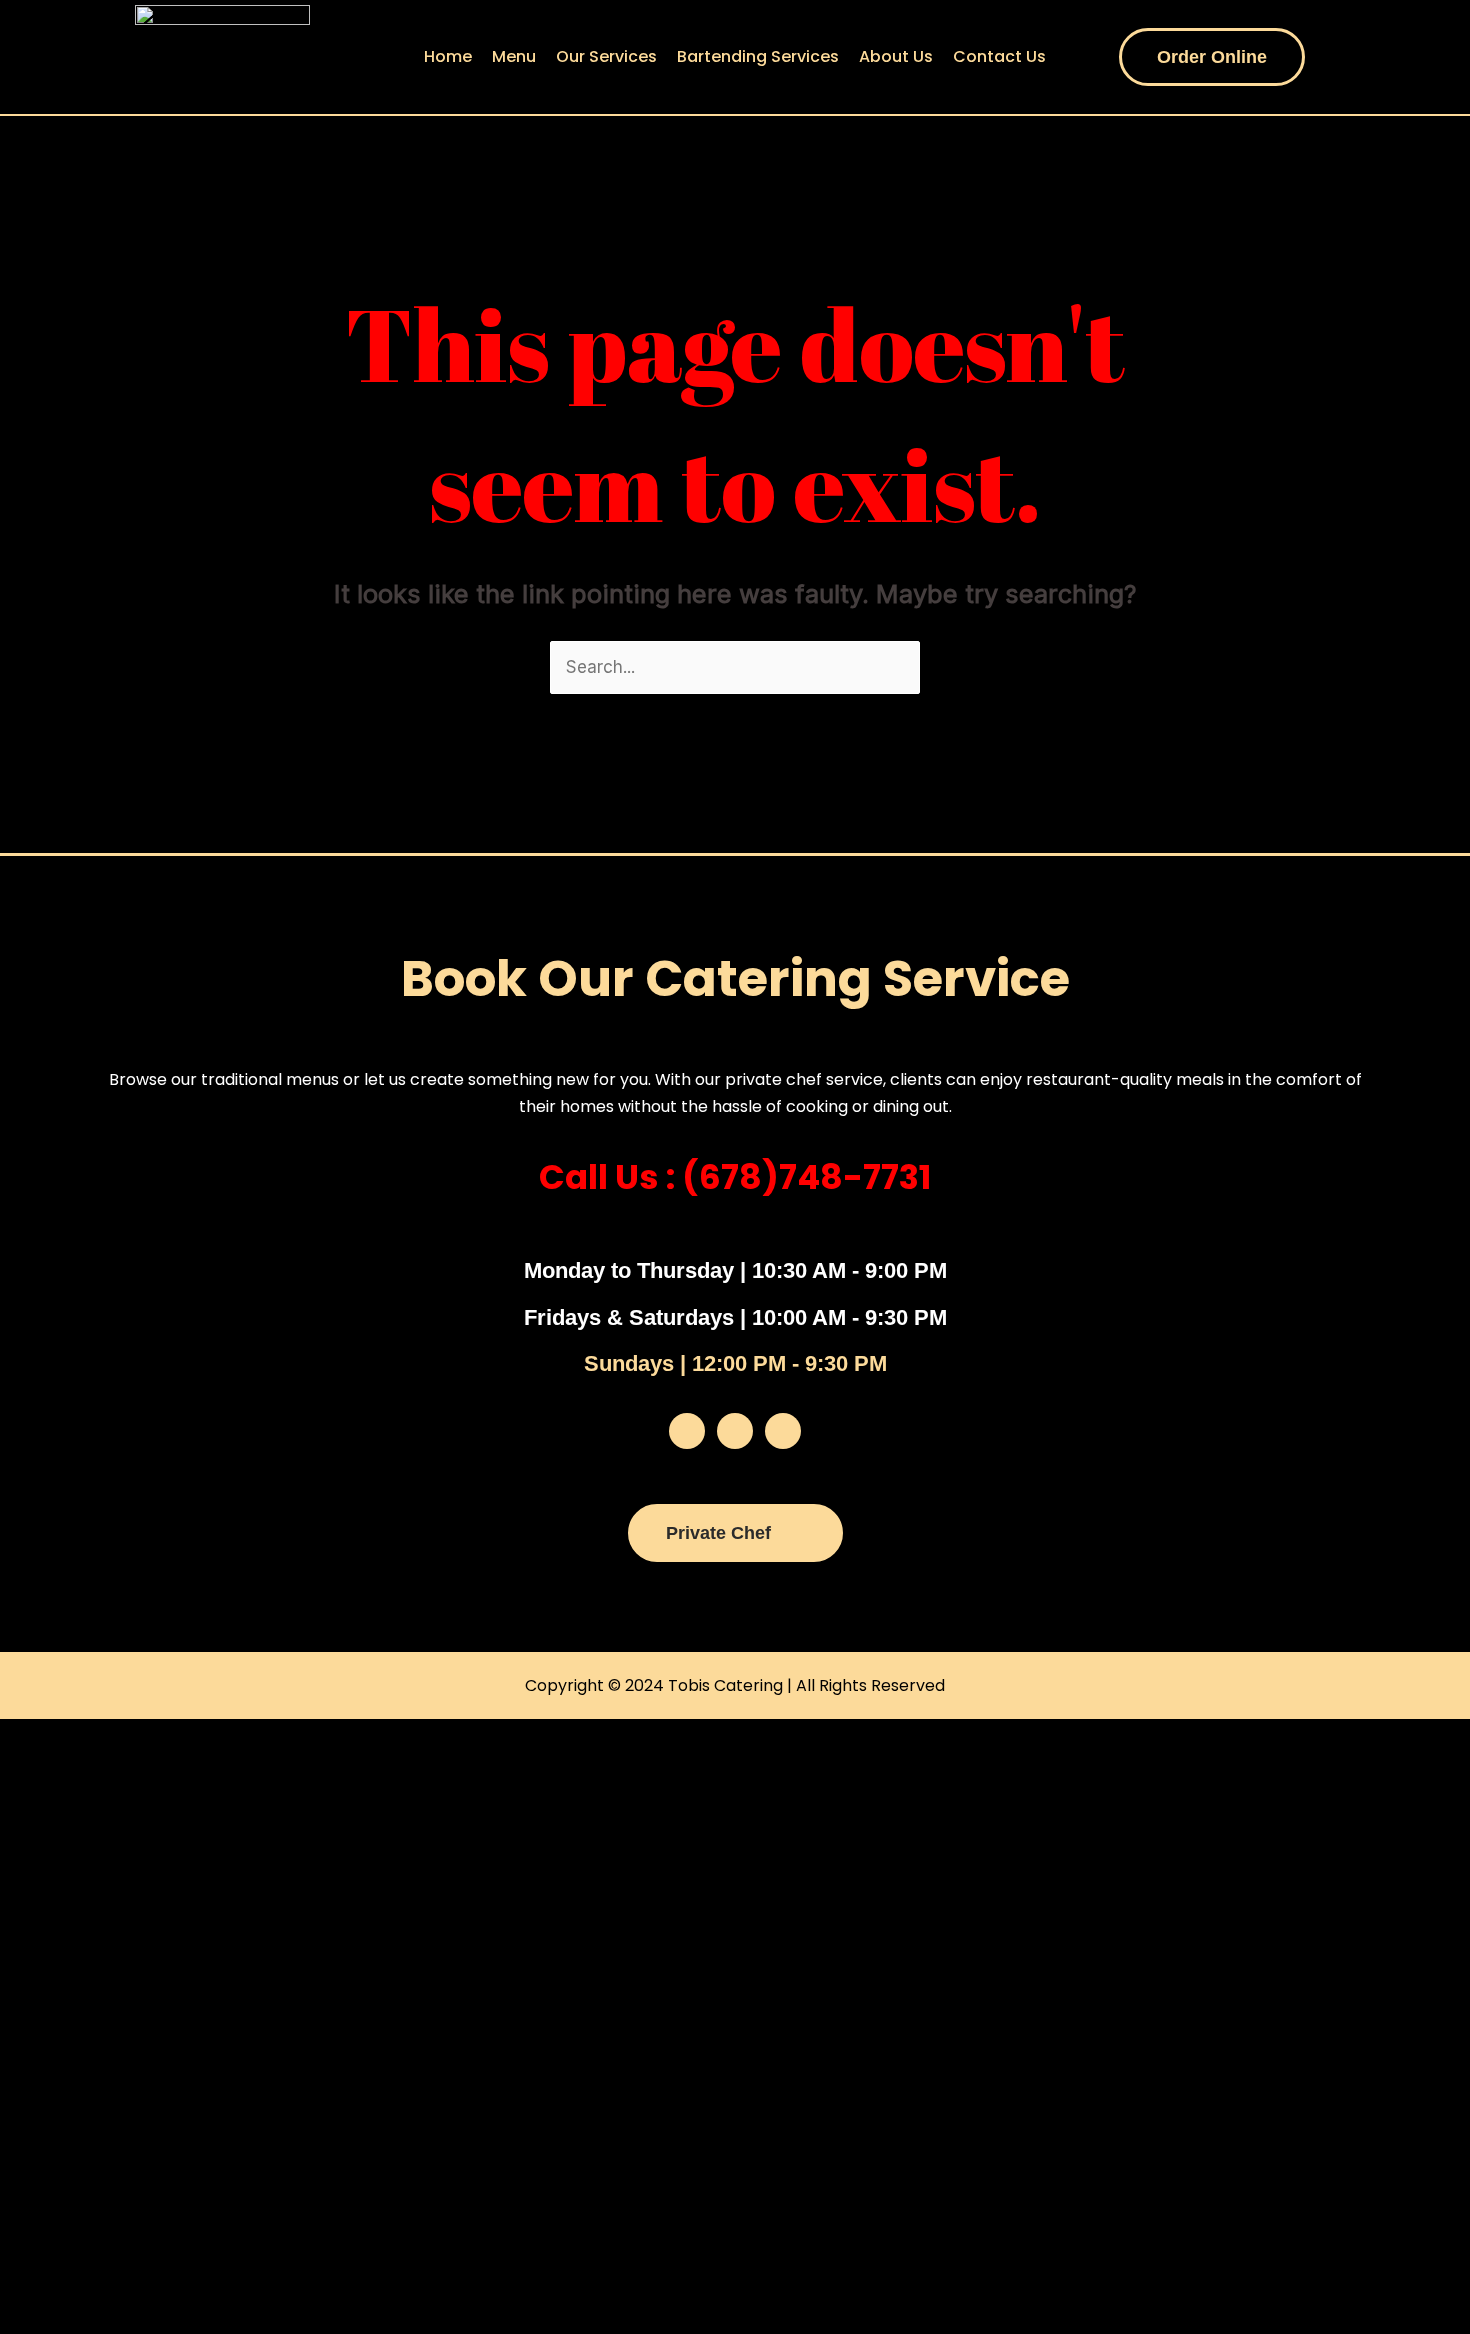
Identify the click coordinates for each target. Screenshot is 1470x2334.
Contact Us (999, 56)
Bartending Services (758, 56)
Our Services (606, 56)
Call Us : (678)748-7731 (735, 1177)
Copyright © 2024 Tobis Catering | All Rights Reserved (735, 1685)
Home (448, 56)
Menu (514, 56)
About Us (896, 56)
